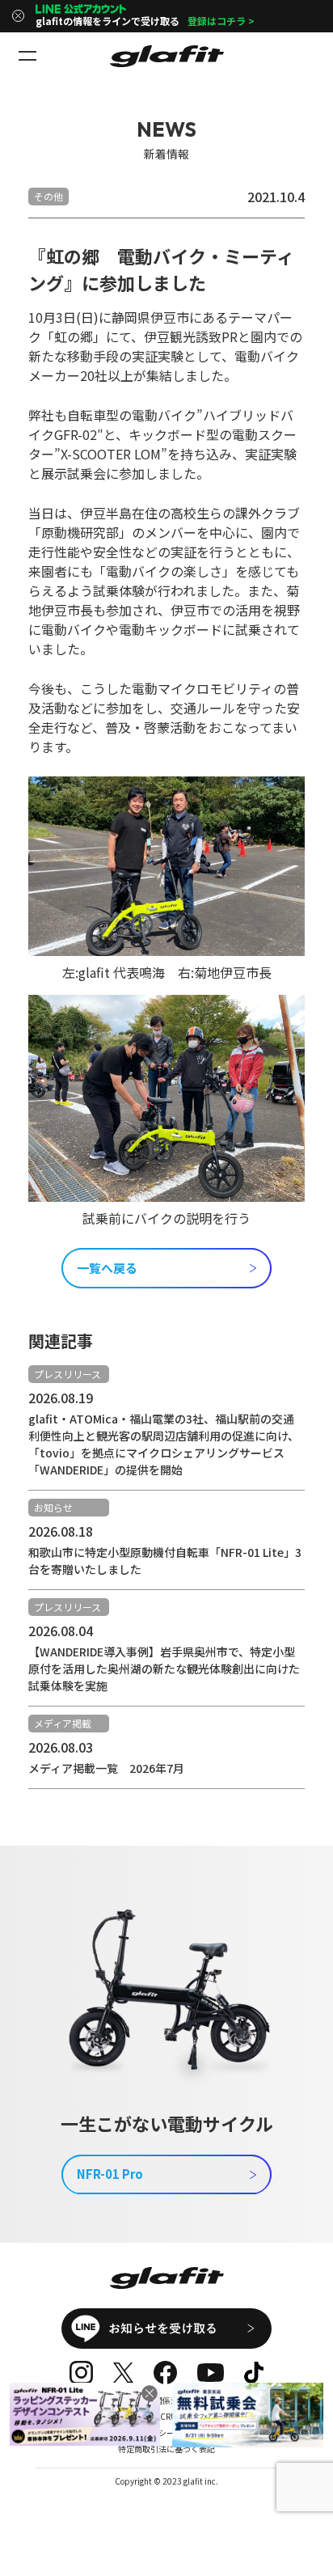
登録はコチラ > (221, 21)
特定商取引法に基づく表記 (166, 2449)
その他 (48, 196)
